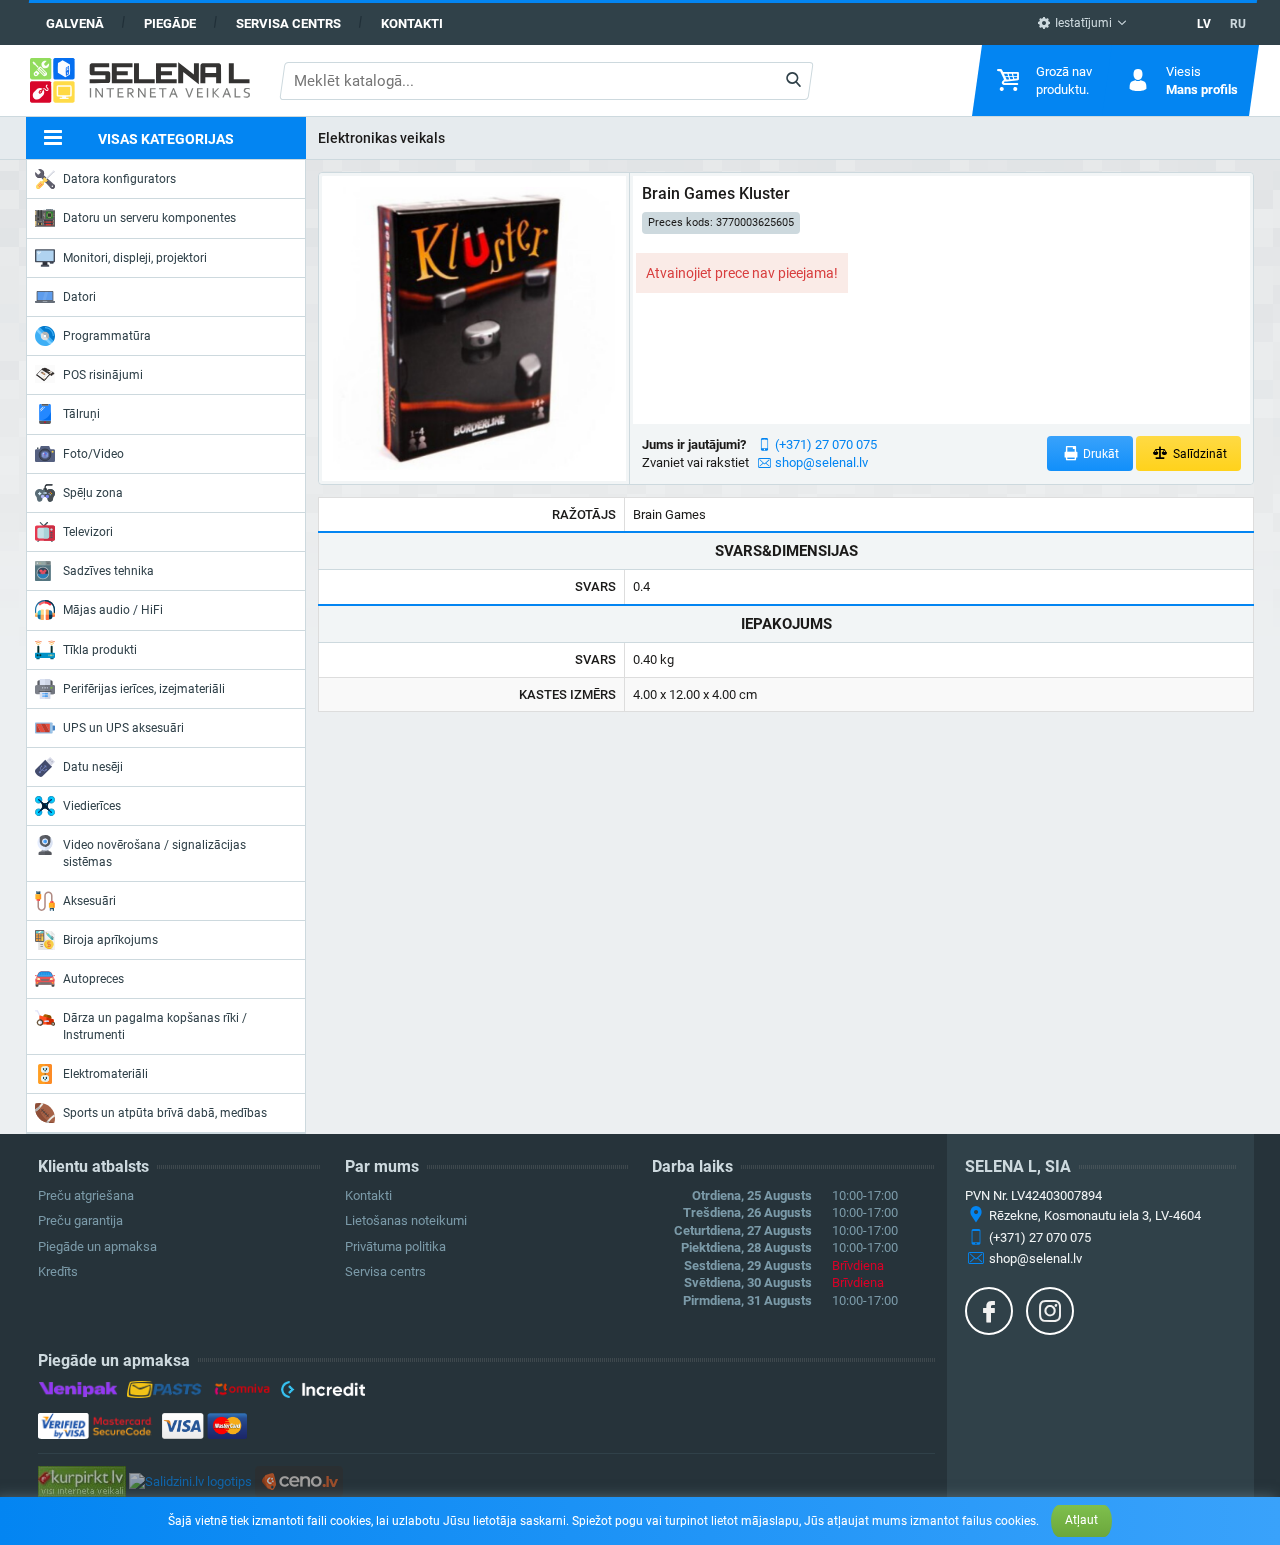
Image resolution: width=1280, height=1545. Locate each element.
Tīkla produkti (100, 650)
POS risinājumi (103, 375)
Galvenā (75, 23)
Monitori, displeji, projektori (135, 258)
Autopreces (93, 979)
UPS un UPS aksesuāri (123, 728)
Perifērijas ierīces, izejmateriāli (144, 689)
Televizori (88, 532)
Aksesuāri (89, 901)
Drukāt (1099, 454)
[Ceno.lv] (299, 1480)
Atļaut (1081, 1520)
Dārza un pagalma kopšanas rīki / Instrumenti (155, 1026)
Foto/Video (93, 454)
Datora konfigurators (119, 179)
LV (1204, 24)
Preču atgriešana (86, 1195)
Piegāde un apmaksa (97, 1246)
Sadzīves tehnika (108, 571)
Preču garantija (80, 1220)
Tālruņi (81, 414)
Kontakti (412, 23)
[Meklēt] (792, 81)
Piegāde (170, 23)
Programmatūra (107, 336)
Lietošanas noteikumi (406, 1220)
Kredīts (58, 1271)
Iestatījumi (1082, 23)
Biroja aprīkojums (110, 940)
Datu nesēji (93, 767)
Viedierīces (92, 806)
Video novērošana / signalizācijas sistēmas (154, 853)
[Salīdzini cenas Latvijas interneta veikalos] (82, 1480)
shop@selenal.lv (821, 462)
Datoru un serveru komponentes (149, 218)
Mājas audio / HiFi (113, 610)
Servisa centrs (288, 23)
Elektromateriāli (105, 1074)
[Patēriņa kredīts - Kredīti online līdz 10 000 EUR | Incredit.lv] (322, 1393)
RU (1238, 24)
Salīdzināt (1198, 454)
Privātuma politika (395, 1246)
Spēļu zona (93, 493)
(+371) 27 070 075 (826, 444)
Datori (79, 297)
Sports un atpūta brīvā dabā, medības (165, 1113)
